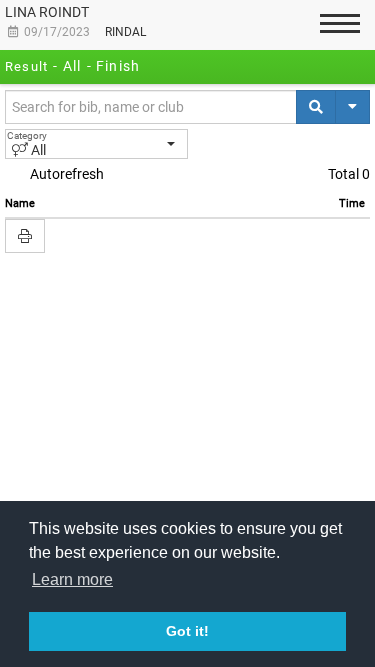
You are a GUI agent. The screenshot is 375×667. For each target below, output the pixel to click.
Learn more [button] (72, 579)
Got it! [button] (187, 631)
